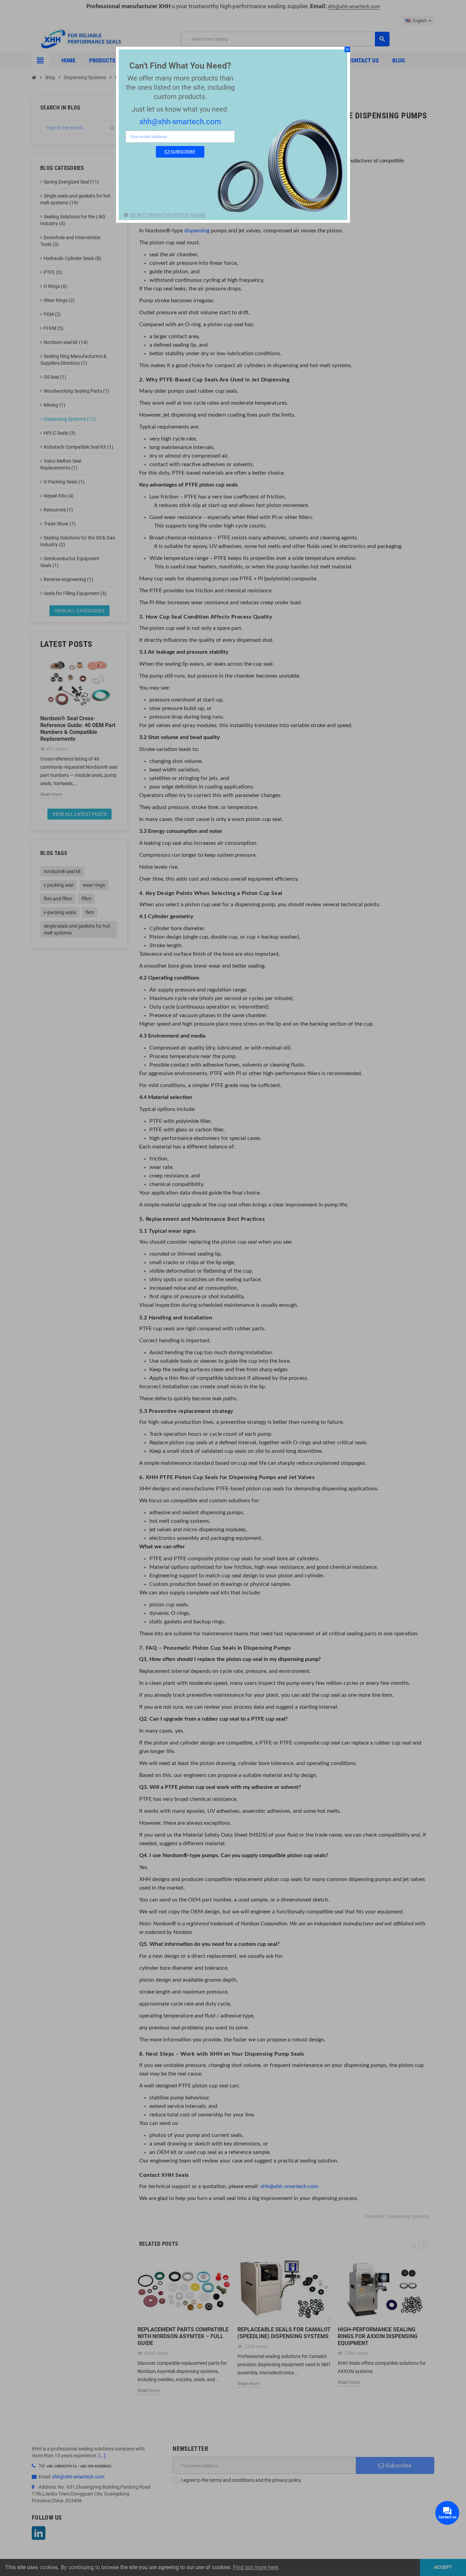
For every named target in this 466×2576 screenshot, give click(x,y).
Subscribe (183, 152)
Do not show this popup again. (168, 215)
